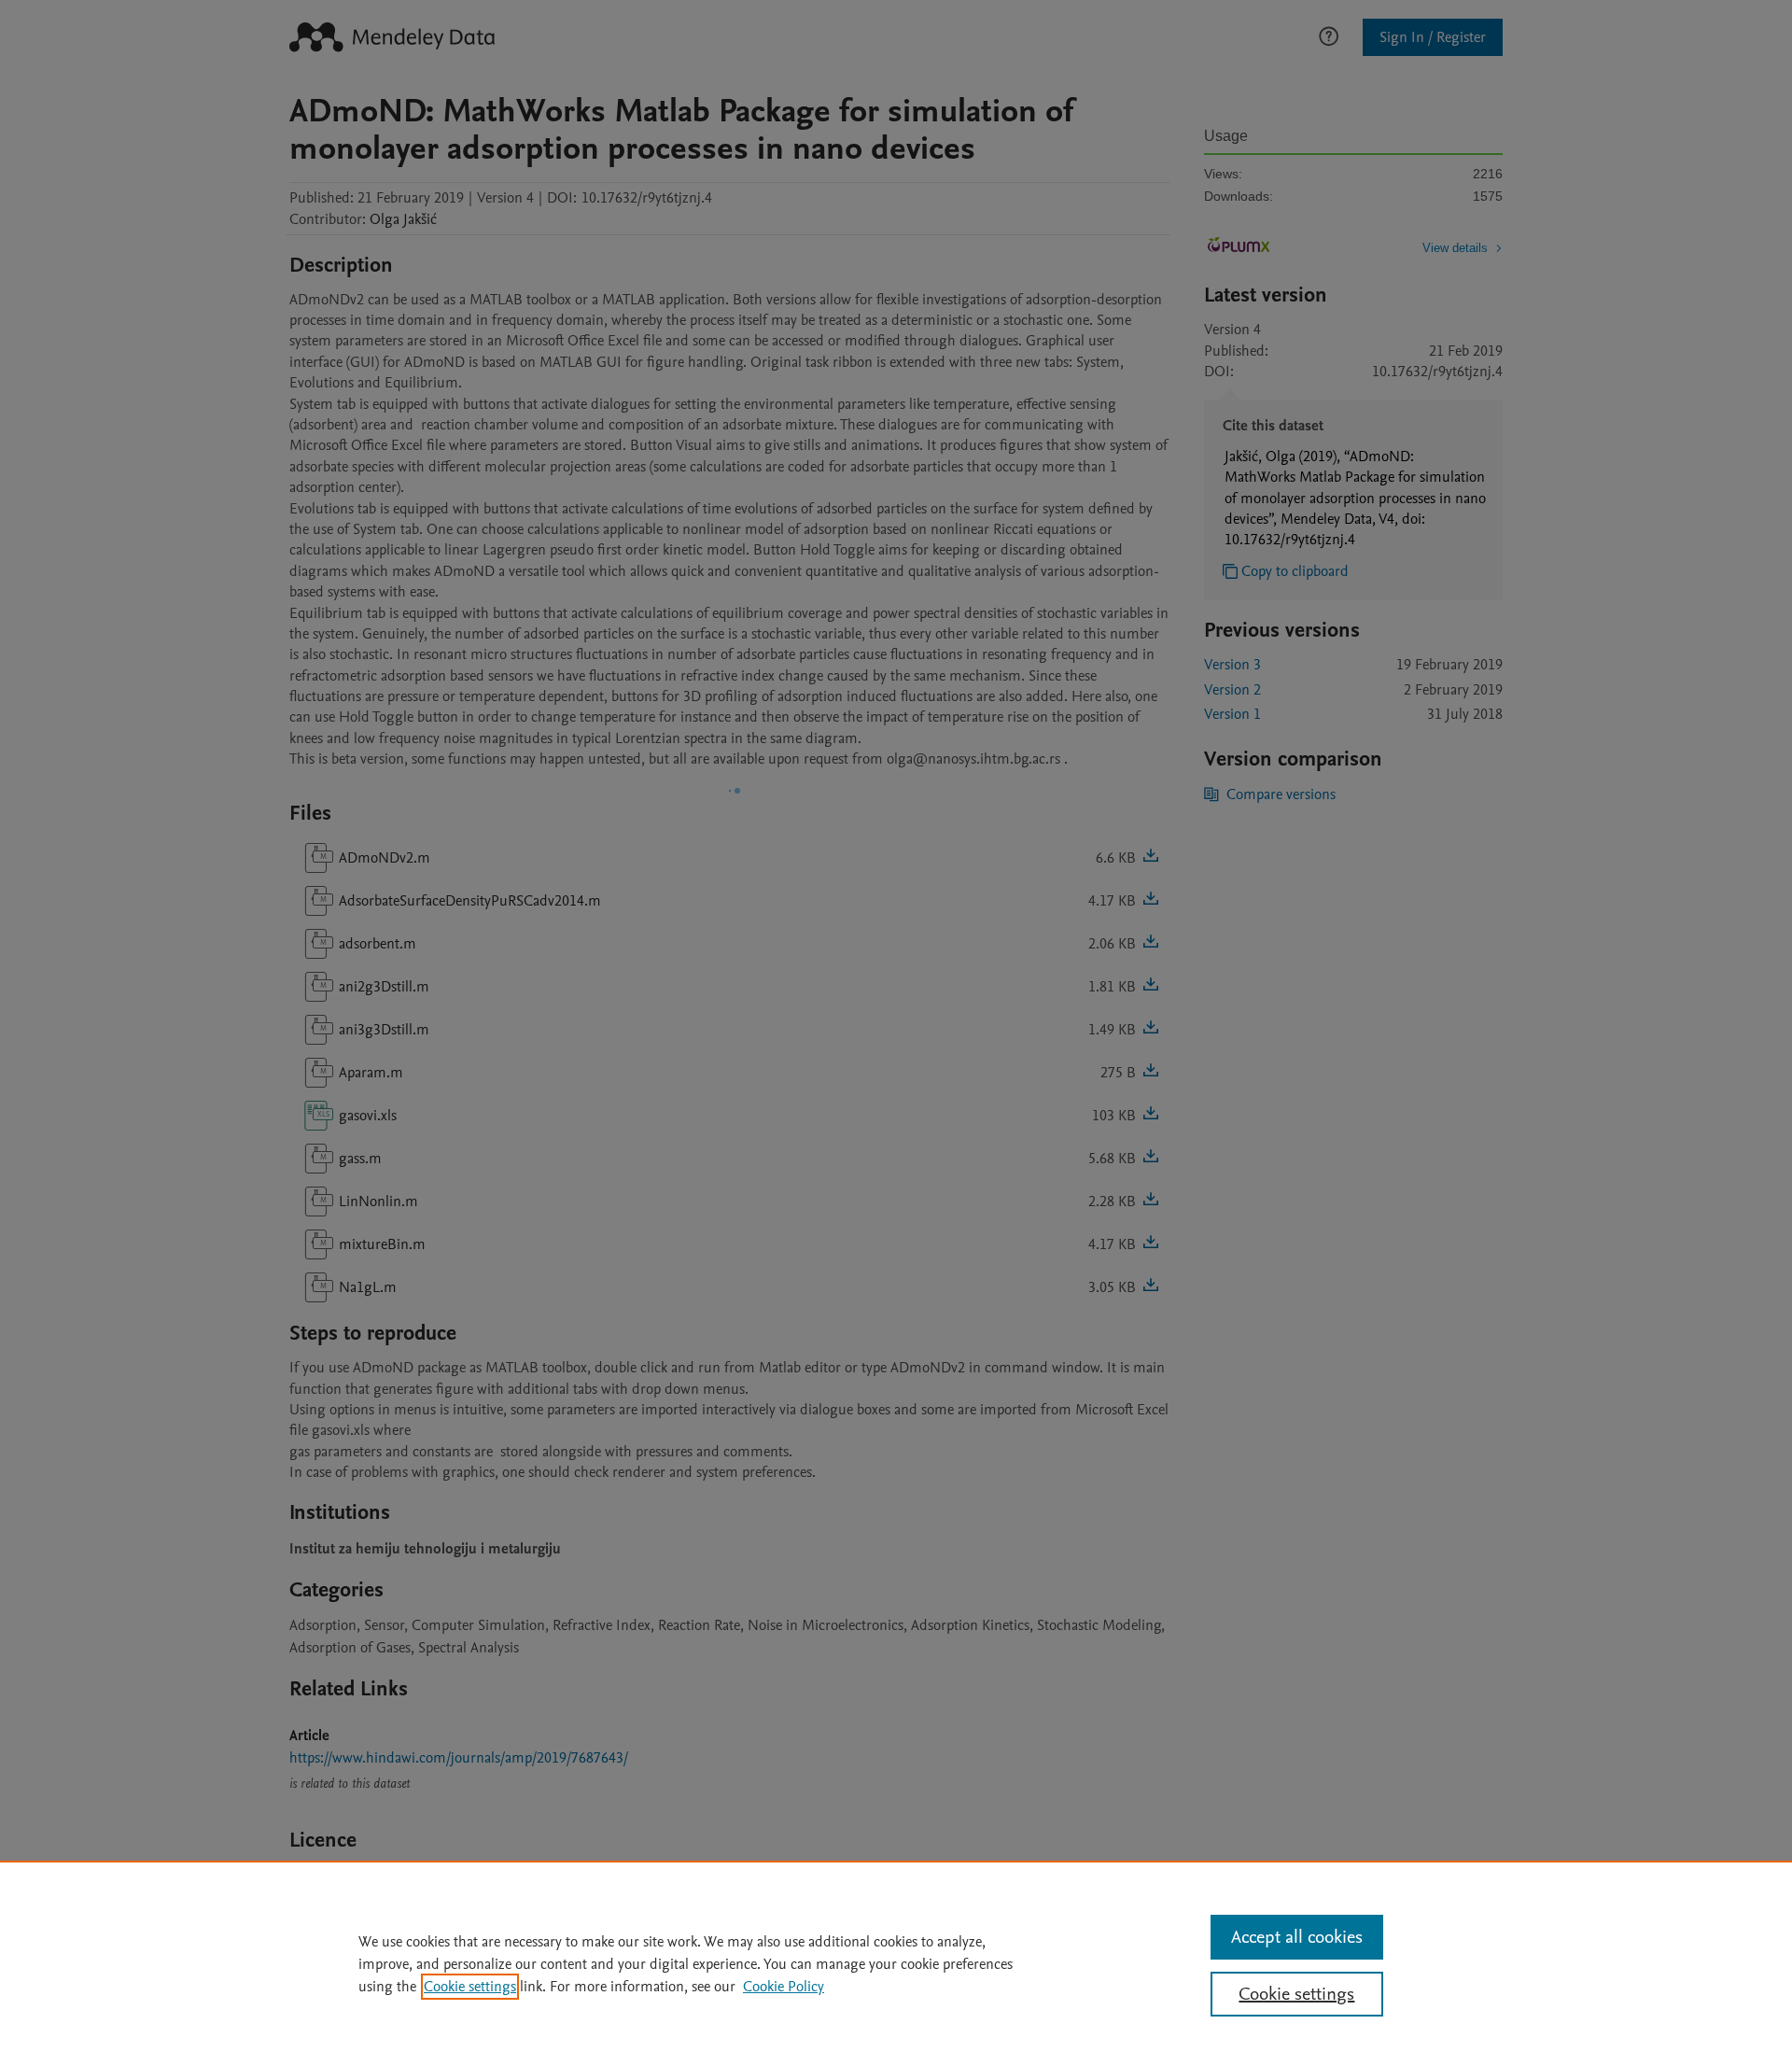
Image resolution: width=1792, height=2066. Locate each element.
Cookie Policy (784, 1987)
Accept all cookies (1297, 1937)
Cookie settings (470, 1987)
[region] (896, 1963)
